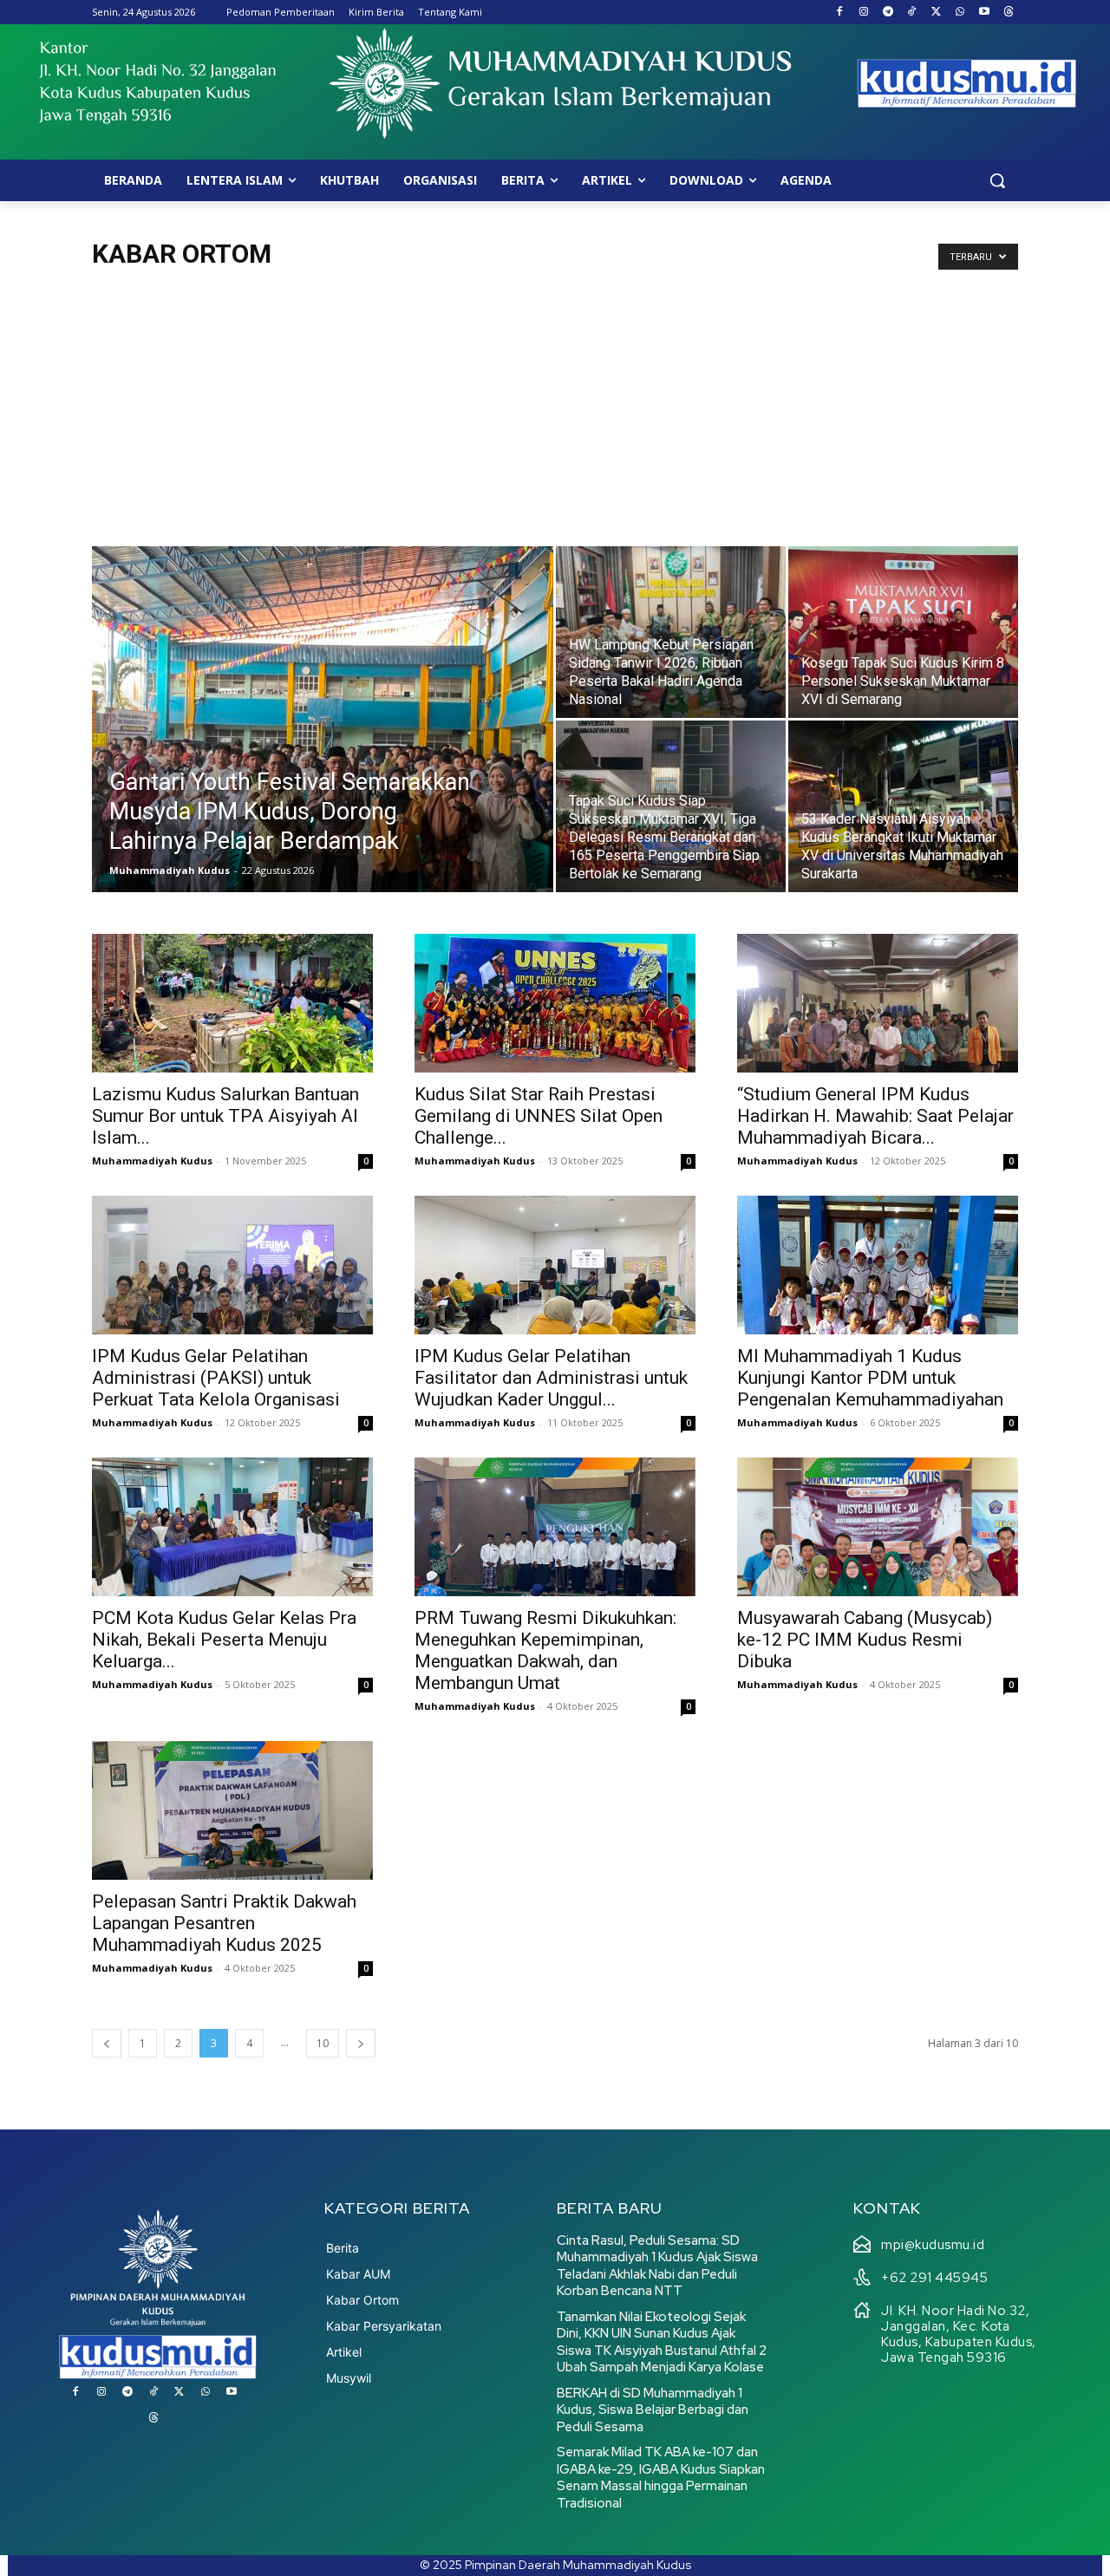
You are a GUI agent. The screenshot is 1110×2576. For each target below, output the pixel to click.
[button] (997, 180)
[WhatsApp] (960, 13)
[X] (936, 13)
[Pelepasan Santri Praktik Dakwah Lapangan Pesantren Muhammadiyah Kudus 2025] (232, 1810)
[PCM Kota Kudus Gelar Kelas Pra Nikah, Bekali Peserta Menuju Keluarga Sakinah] (232, 1527)
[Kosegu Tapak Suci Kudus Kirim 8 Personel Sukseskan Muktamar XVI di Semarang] (903, 632)
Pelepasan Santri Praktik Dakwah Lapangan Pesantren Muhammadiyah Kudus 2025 (224, 1923)
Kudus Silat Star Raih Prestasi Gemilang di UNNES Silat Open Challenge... (539, 1116)
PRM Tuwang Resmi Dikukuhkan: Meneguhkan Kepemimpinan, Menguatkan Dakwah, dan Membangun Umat (545, 1650)
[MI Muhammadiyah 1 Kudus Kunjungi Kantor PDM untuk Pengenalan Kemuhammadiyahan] (878, 1265)
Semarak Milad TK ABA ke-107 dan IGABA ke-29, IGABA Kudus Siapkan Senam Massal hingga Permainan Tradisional (661, 2478)
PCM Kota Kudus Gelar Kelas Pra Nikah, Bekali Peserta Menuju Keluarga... (224, 1640)
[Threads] (1008, 13)
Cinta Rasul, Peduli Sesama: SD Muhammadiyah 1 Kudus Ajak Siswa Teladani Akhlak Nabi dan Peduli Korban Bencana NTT (657, 2266)
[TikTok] (912, 13)
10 (323, 2043)
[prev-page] (107, 2043)
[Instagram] (863, 13)
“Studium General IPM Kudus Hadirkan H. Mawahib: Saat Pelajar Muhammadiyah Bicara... (875, 1116)
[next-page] (361, 2043)
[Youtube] (984, 13)
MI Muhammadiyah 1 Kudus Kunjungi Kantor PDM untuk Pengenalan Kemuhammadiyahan (870, 1378)
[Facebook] (840, 13)
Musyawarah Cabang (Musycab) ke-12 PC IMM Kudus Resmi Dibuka (865, 1640)
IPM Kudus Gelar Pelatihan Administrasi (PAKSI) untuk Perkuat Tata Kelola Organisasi (216, 1378)
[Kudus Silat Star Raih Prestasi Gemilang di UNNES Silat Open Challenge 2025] (555, 1003)
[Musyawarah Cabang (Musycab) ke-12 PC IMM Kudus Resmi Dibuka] (878, 1527)
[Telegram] (888, 13)
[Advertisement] (555, 416)
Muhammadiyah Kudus (170, 870)
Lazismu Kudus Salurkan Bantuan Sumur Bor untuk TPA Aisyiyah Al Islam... (225, 1116)
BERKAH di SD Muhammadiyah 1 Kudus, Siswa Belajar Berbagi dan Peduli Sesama (653, 2410)
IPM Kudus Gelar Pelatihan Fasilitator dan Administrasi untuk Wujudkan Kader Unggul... (551, 1378)
